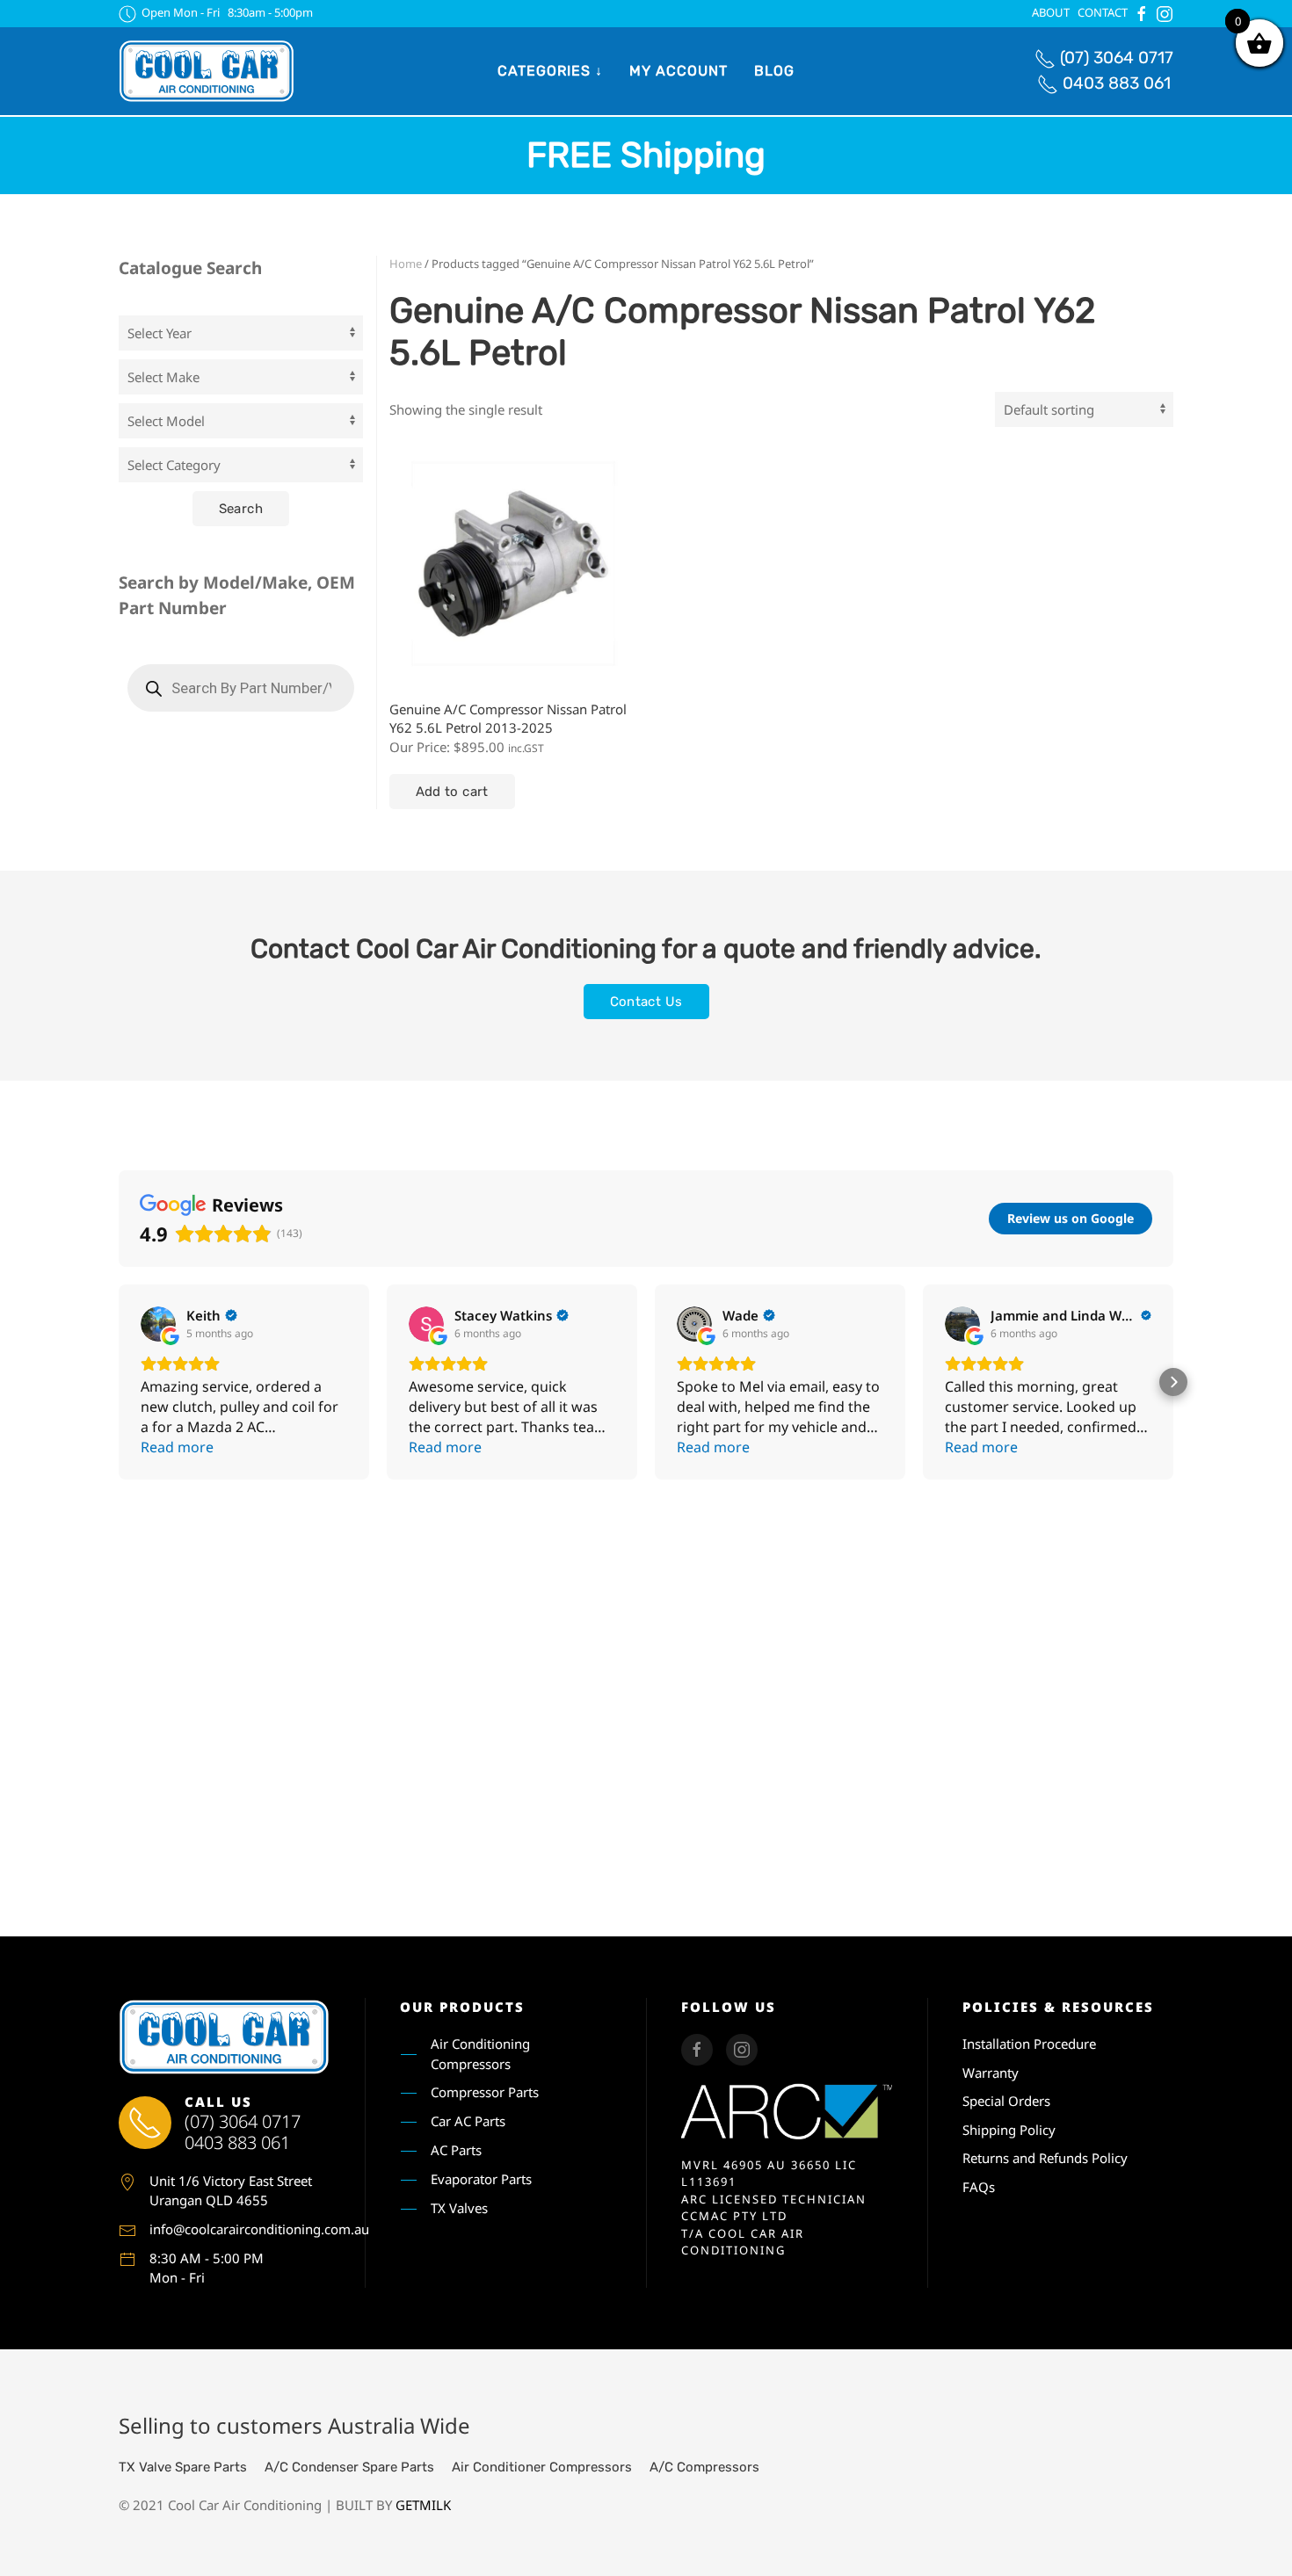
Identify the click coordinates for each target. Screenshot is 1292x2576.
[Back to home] (207, 71)
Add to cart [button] (452, 792)
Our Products (462, 2007)
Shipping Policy (1009, 2130)
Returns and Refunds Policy (1045, 2158)
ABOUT (1051, 12)
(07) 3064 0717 (1117, 58)
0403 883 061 (1117, 83)
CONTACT (1103, 12)
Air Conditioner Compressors (542, 2467)
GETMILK (423, 2505)
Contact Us (646, 1002)
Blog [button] (774, 71)
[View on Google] (158, 1324)
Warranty (991, 2073)
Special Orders (1006, 2101)
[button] (119, 1382)
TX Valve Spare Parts (183, 2467)
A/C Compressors (704, 2467)
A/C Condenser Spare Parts (349, 2467)
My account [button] (679, 71)
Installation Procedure (1029, 2044)
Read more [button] (177, 1447)
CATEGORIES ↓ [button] (550, 71)
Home (406, 264)
